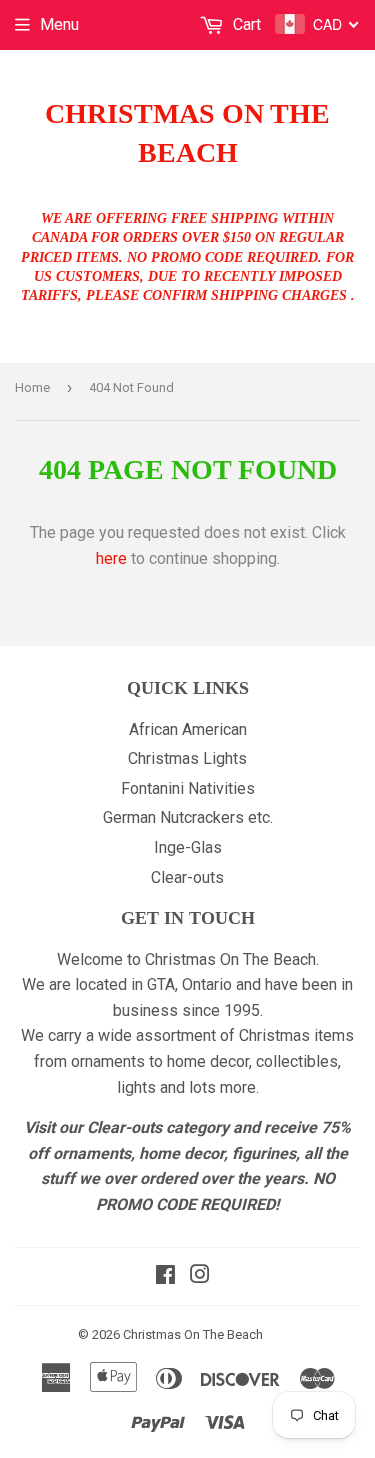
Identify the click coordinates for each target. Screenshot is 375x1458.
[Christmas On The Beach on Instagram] (200, 1276)
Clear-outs (187, 877)
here (111, 558)
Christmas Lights (187, 758)
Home (32, 387)
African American (188, 729)
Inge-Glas (188, 847)
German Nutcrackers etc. (188, 817)
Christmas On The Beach (187, 133)
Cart (245, 24)
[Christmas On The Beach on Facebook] (165, 1276)
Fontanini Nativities (188, 788)
